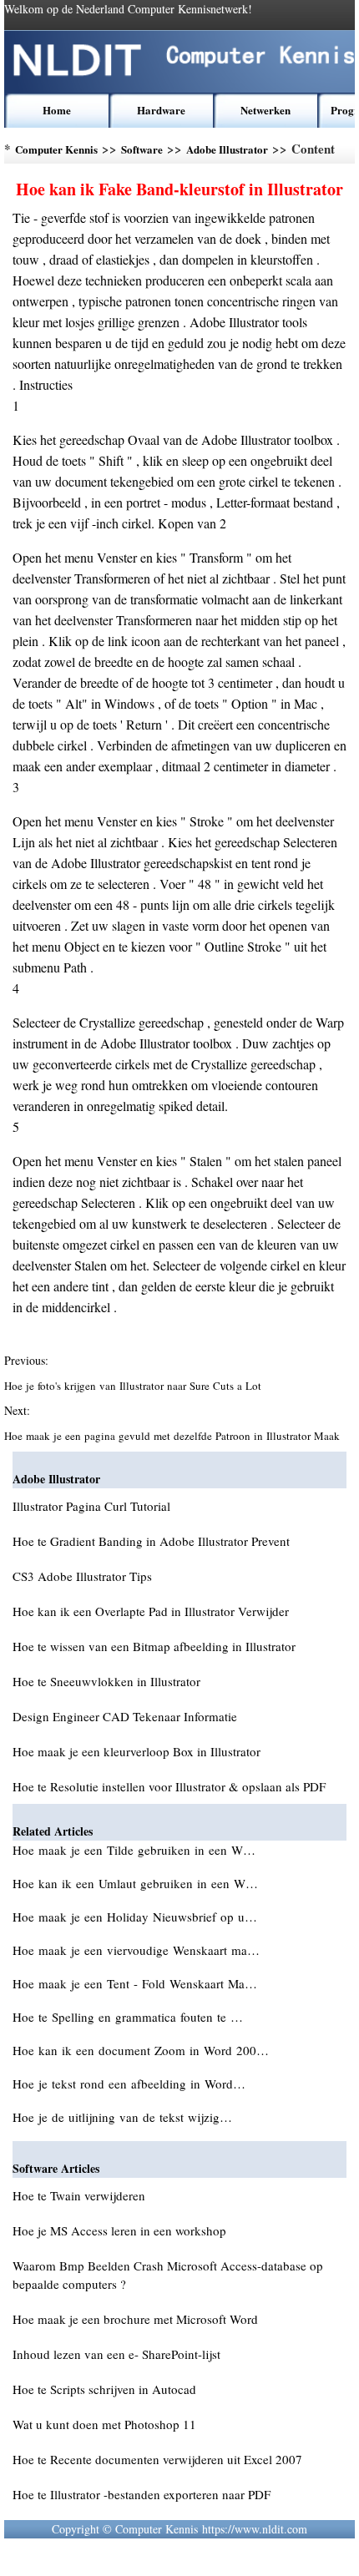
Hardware (161, 110)
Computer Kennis (56, 149)
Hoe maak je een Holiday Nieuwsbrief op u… (135, 1917)
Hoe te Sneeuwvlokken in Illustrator (106, 1681)
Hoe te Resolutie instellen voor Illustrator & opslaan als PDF (169, 1786)
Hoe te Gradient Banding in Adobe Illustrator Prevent (151, 1541)
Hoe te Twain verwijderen (79, 2195)
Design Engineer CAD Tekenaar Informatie (125, 1716)
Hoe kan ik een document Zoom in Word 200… (141, 2050)
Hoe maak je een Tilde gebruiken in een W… (134, 1850)
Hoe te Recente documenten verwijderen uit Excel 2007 (157, 2459)
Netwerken (265, 110)
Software (142, 149)
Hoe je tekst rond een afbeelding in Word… (129, 2084)
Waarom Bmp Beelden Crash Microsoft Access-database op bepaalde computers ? (168, 2275)
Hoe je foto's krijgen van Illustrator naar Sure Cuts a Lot (134, 1386)
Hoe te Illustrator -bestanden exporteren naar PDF (142, 2494)
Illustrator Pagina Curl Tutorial (91, 1506)
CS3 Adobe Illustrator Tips (82, 1576)
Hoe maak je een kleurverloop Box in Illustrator (137, 1751)
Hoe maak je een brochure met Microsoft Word (135, 2319)
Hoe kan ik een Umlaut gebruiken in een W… (135, 1883)
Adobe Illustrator (227, 149)
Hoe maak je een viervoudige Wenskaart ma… (136, 1950)
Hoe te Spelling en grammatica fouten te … (128, 2017)
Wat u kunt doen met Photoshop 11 (104, 2424)
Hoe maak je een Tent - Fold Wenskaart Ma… (135, 1983)
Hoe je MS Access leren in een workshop (119, 2230)
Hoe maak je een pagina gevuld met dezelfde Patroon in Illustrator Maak (174, 1436)
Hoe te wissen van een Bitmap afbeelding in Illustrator (154, 1646)
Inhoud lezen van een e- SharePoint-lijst (116, 2354)
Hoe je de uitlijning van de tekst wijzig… (122, 2117)
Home (57, 110)
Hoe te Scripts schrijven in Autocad (104, 2389)
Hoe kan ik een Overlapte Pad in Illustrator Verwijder (151, 1611)
